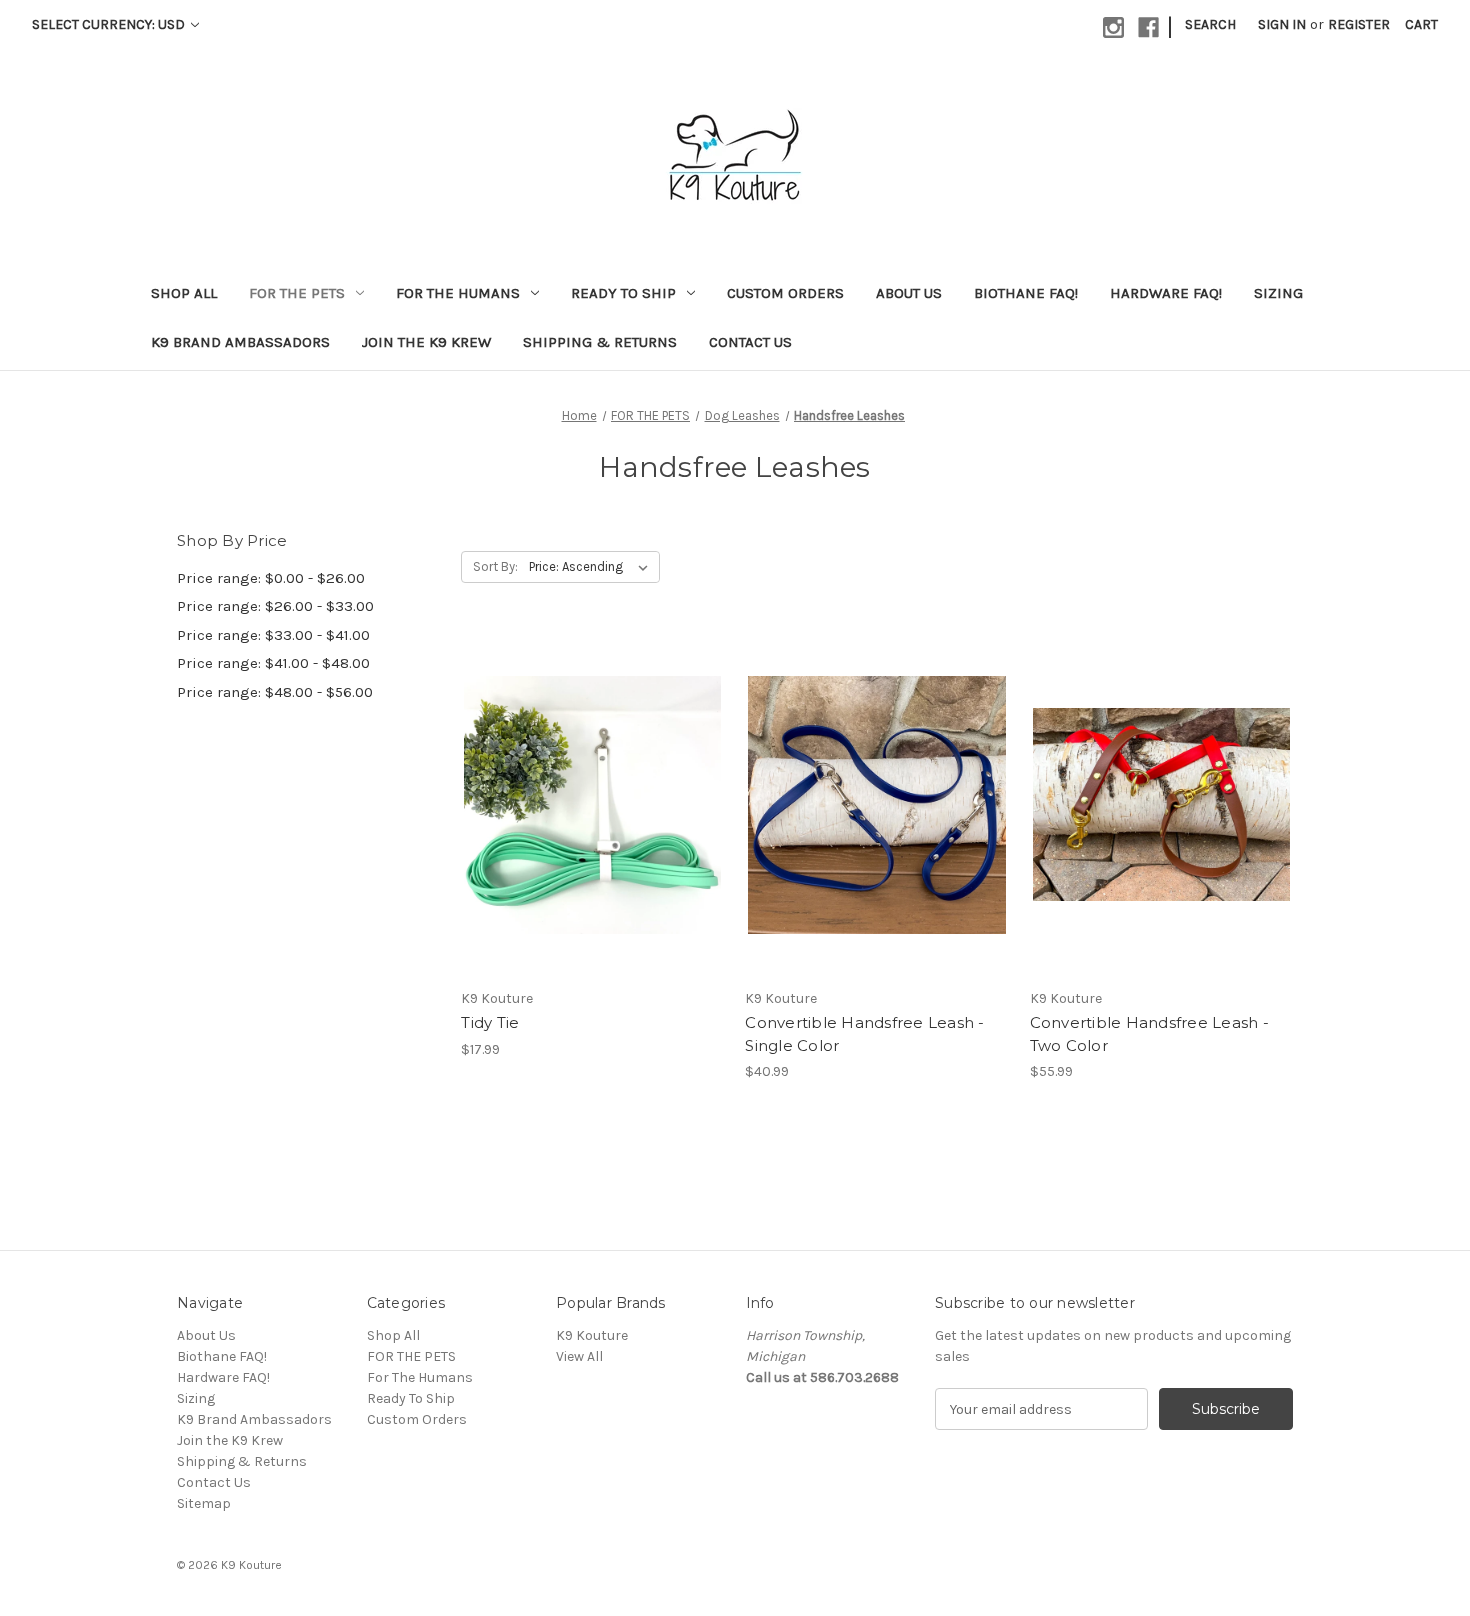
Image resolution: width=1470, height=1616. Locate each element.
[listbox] (592, 567)
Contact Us (750, 342)
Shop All (184, 293)
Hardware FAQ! (1166, 293)
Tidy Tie (490, 1022)
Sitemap (204, 1503)
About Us (909, 293)
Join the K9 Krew (426, 342)
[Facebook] (1148, 27)
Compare (586, 805)
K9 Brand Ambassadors (240, 342)
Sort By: (495, 566)
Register (1359, 24)
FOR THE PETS (297, 293)
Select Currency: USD (110, 24)
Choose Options (593, 840)
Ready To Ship (623, 293)
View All (579, 1356)
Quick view (576, 769)
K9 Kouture (592, 1335)
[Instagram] (1113, 27)
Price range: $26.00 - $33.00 (275, 606)
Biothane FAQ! (1026, 293)
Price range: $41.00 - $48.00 (273, 663)
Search (1210, 24)
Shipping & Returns (600, 342)
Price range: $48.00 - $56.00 (275, 692)
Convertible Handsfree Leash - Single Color (864, 1034)
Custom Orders (785, 293)
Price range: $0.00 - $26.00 (271, 578)
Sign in (1282, 24)
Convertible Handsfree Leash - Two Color (1149, 1034)
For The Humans (458, 293)
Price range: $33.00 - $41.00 (273, 635)
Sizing (1278, 293)
